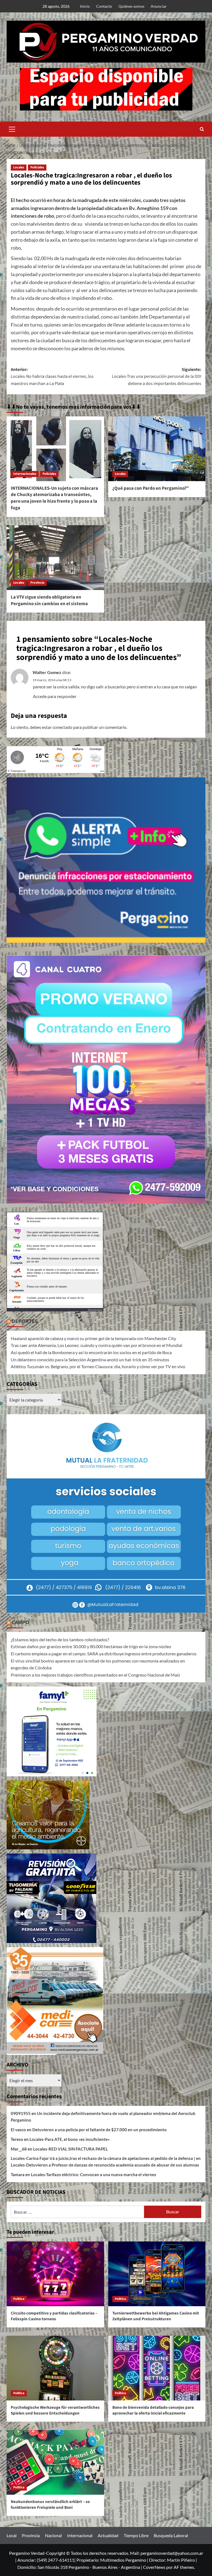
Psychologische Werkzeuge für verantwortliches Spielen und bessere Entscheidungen (55, 2410)
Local (12, 2535)
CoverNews (154, 2567)
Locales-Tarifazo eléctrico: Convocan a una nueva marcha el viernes (94, 2174)
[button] (12, 128)
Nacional (53, 2535)
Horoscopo (95, 1310)
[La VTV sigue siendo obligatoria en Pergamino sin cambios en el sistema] (55, 558)
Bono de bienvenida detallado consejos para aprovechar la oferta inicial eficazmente (153, 2410)
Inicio (85, 6)
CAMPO (20, 1623)
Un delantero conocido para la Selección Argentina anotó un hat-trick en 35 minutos (90, 1360)
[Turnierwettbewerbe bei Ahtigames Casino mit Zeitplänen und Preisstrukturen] (157, 2274)
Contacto (104, 6)
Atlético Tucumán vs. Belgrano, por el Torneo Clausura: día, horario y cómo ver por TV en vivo (98, 1366)
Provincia (37, 583)
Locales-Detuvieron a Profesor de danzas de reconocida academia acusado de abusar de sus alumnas (105, 2165)
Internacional (80, 2535)
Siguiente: (157, 377)
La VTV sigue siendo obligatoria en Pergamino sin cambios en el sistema (49, 600)
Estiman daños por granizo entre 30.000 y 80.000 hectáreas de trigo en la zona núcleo (91, 1646)
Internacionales (25, 474)
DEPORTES (25, 1321)
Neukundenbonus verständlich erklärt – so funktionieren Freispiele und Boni (50, 2505)
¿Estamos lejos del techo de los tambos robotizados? (60, 1639)
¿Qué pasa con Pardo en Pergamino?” (151, 488)
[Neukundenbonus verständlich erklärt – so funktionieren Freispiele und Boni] (55, 2462)
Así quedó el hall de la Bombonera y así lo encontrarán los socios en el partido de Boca (91, 1352)
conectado (62, 727)
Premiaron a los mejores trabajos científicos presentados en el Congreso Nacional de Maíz (95, 1675)
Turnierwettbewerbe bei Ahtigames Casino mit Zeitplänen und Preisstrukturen (156, 2316)
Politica (19, 2299)
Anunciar (159, 6)
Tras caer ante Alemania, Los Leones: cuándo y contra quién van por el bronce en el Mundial (96, 1345)
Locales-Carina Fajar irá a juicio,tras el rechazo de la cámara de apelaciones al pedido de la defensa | (103, 2158)
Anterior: (52, 377)
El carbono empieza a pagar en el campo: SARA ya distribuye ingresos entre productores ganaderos (104, 1654)
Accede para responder (55, 696)
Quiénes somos (131, 6)
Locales (19, 167)
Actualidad (108, 2535)
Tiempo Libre (136, 2535)
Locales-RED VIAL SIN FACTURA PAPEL (71, 2149)
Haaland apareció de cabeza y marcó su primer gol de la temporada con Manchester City (93, 1338)
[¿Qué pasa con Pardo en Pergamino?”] (157, 449)
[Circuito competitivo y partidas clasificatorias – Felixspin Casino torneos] (55, 2274)
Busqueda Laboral (171, 2535)
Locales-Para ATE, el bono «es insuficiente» (70, 2139)
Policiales (37, 167)
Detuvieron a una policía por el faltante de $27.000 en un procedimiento (100, 2130)
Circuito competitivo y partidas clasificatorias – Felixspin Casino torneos (54, 2316)
